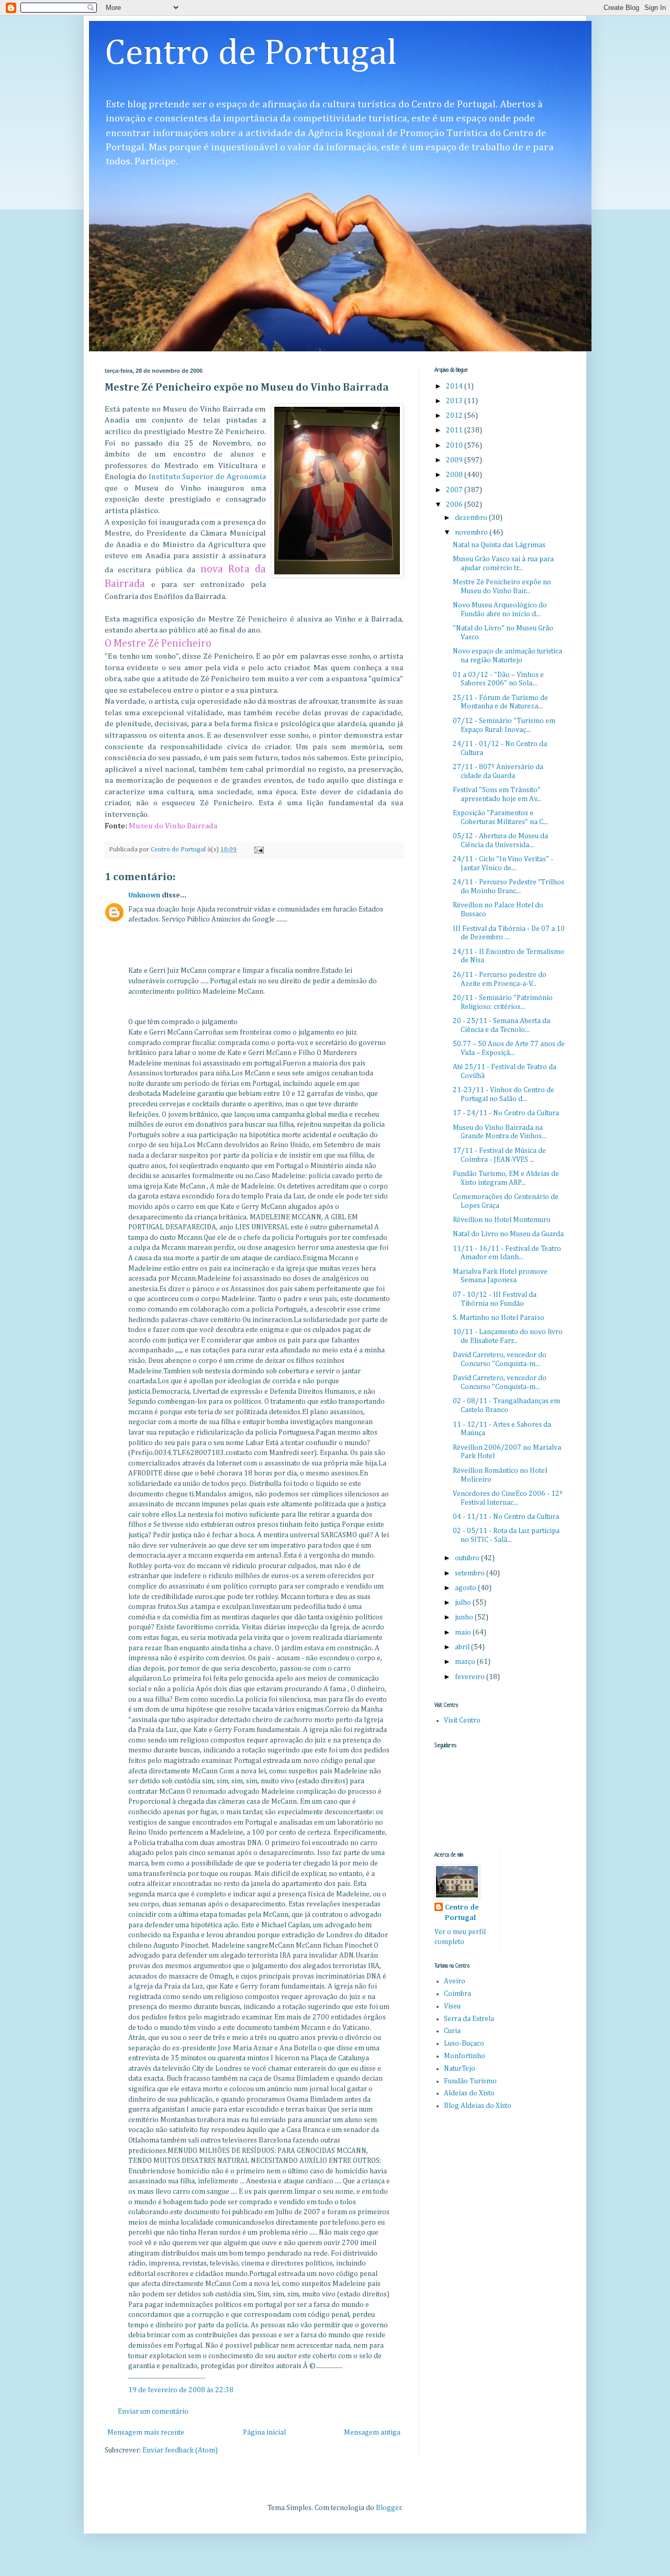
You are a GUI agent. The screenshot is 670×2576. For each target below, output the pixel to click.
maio (464, 1633)
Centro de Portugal (251, 54)
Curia (452, 2031)
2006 (455, 505)
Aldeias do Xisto (469, 2093)
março (466, 1662)
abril (463, 1647)
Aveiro (455, 1981)
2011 (455, 430)
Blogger (389, 2508)
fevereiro (471, 1677)
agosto (466, 1588)
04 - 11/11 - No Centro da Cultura (506, 1517)
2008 (455, 475)
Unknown (144, 895)
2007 (455, 490)
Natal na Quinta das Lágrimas (499, 545)
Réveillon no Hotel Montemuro (502, 1220)
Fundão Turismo (470, 2081)
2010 (455, 446)
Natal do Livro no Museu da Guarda (508, 1234)
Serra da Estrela (469, 2019)
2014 (455, 386)
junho (465, 1617)
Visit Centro (462, 1720)
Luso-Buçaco (464, 2044)
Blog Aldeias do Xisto (478, 2106)
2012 (455, 416)
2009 (455, 460)
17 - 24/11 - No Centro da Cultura (506, 1113)
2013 (455, 401)
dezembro (472, 518)
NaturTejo (460, 2069)
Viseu (452, 2006)
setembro (471, 1573)
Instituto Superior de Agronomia (207, 477)
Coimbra (457, 1994)
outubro (468, 1558)
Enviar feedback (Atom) (180, 2450)
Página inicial (264, 2433)
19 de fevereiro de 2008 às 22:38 (181, 2390)
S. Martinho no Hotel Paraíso (499, 1318)
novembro (472, 532)
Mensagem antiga (372, 2433)
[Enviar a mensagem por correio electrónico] (258, 850)
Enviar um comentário (153, 2412)
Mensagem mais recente (146, 2433)
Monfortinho (465, 2056)
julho (464, 1603)
